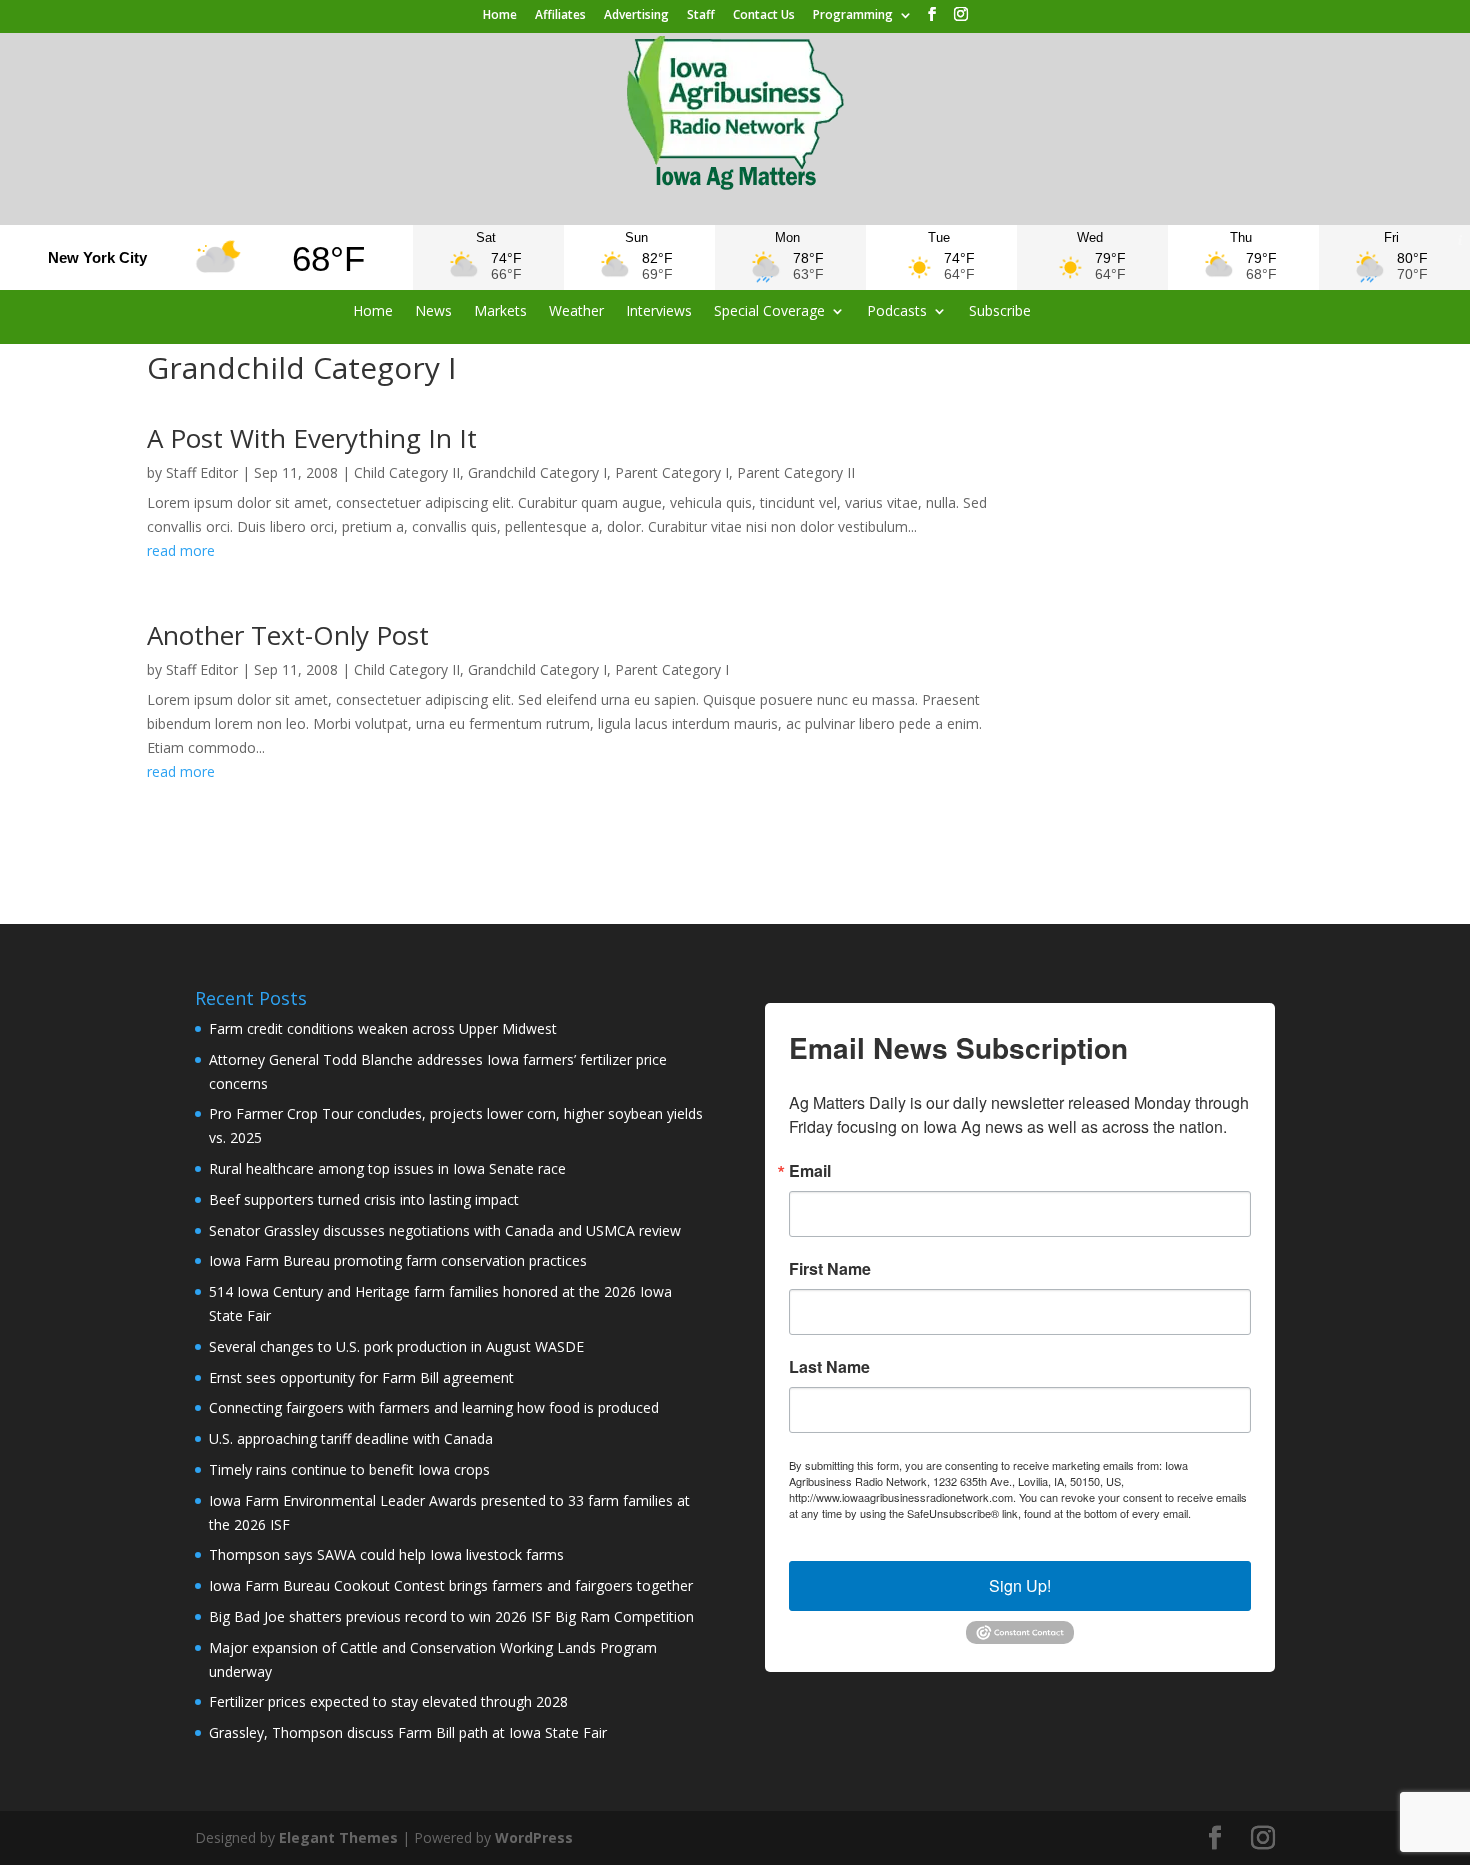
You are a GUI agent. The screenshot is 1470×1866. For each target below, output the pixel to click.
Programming (853, 16)
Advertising (636, 16)
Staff (701, 16)
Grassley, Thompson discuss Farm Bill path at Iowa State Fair (408, 1732)
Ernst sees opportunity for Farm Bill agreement (361, 1377)
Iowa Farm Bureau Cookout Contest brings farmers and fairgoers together (451, 1585)
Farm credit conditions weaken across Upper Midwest (383, 1028)
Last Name (829, 1367)
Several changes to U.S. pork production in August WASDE (396, 1346)
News (433, 312)
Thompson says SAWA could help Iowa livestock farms (386, 1554)
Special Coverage (769, 312)
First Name (830, 1269)
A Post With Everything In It (312, 438)
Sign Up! (1020, 1585)
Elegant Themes (338, 1837)
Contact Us (764, 16)
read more (181, 550)
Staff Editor (202, 472)
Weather (576, 312)
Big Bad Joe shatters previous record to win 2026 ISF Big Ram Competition (451, 1616)
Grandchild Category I (537, 472)
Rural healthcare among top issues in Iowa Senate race (387, 1168)
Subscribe (1000, 312)
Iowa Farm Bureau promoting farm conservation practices (398, 1260)
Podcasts (897, 312)
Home (500, 16)
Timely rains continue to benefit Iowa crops (349, 1469)
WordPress (534, 1837)
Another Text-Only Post (288, 635)
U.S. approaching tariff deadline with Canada (351, 1438)
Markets (500, 312)
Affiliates (560, 16)
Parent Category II (796, 472)
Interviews (659, 312)
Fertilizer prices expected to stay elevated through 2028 (388, 1701)
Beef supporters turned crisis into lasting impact (364, 1199)
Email (810, 1171)
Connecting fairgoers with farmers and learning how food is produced (434, 1407)
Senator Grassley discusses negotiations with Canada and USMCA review (445, 1230)
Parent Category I (672, 472)
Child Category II (407, 472)
